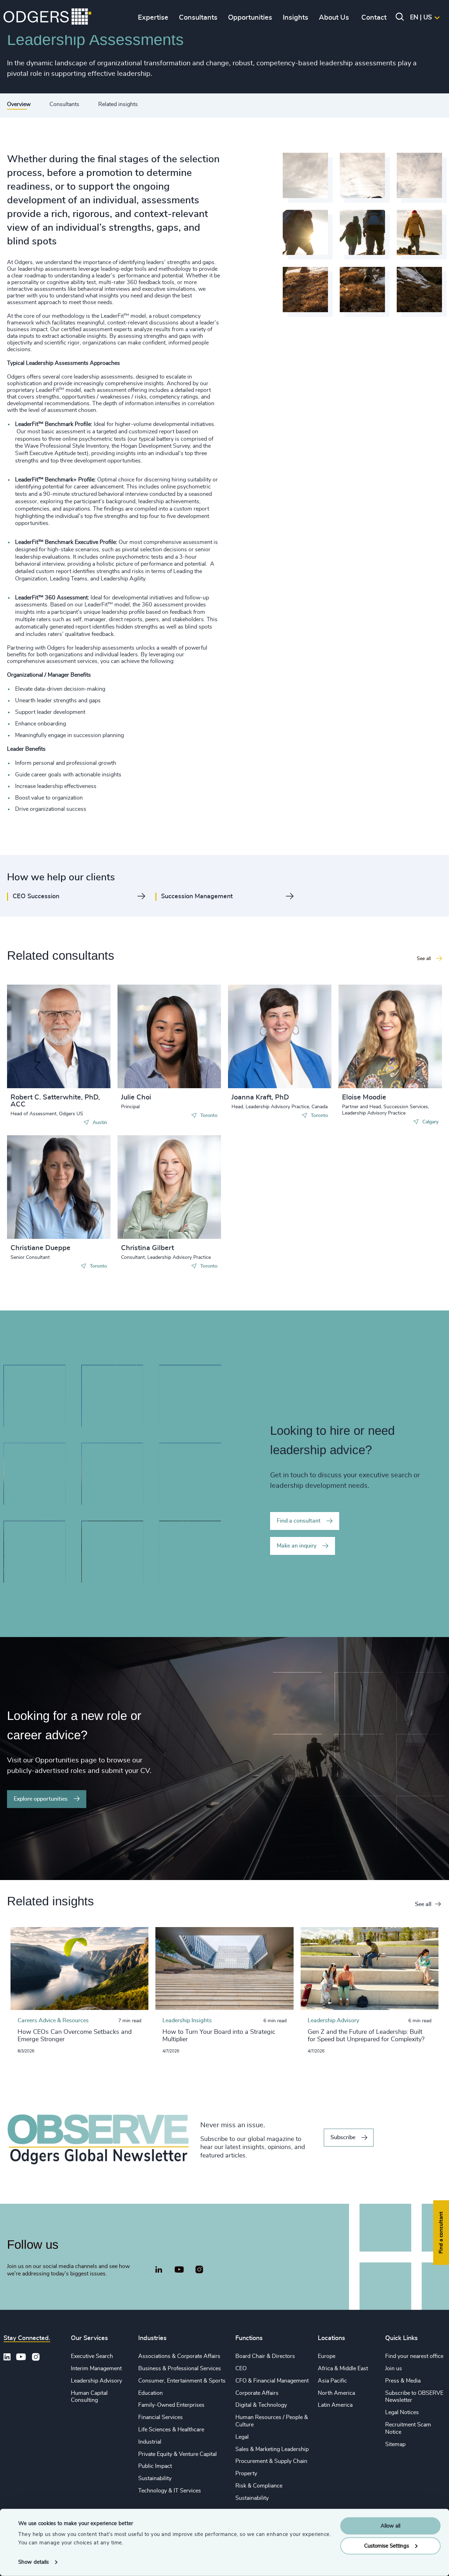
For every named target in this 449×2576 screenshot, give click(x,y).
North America (336, 2393)
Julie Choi (136, 1097)
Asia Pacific (332, 2381)
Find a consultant (299, 1521)
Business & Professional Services (180, 2368)
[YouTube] (179, 2270)
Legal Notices (402, 2412)
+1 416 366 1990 (155, 1037)
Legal (242, 2437)
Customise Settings (387, 2546)
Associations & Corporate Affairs (179, 2356)
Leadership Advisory (96, 2381)
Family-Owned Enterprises (171, 2405)
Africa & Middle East (343, 2368)
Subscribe (343, 2137)
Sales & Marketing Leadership (272, 2449)
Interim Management (96, 2368)
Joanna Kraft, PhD (260, 1097)
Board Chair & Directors (265, 2356)
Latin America (335, 2405)
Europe (327, 2356)
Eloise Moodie (364, 1097)
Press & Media (403, 2381)
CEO (241, 2368)
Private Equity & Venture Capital (177, 2454)
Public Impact (155, 2466)
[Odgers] (47, 18)
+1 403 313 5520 (376, 1050)
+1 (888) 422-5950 (47, 1050)
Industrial (150, 2442)
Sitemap (395, 2444)
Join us (394, 2368)
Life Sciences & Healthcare (171, 2430)
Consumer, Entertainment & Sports (182, 2381)
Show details (33, 2562)
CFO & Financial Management (272, 2381)
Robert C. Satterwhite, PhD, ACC (55, 1101)
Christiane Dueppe (41, 1248)
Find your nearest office (414, 2356)
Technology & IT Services (170, 2491)
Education (150, 2393)
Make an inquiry (297, 1546)
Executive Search (92, 2356)
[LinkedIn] (159, 2271)
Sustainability (155, 2478)
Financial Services (160, 2417)
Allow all (390, 2526)
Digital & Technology (261, 2405)
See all (423, 1904)
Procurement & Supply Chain (271, 2461)
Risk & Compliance (259, 2486)
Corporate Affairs (257, 2393)
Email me (33, 1061)
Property (246, 2473)
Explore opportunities (41, 1799)
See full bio (79, 1071)
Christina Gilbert (148, 1248)
